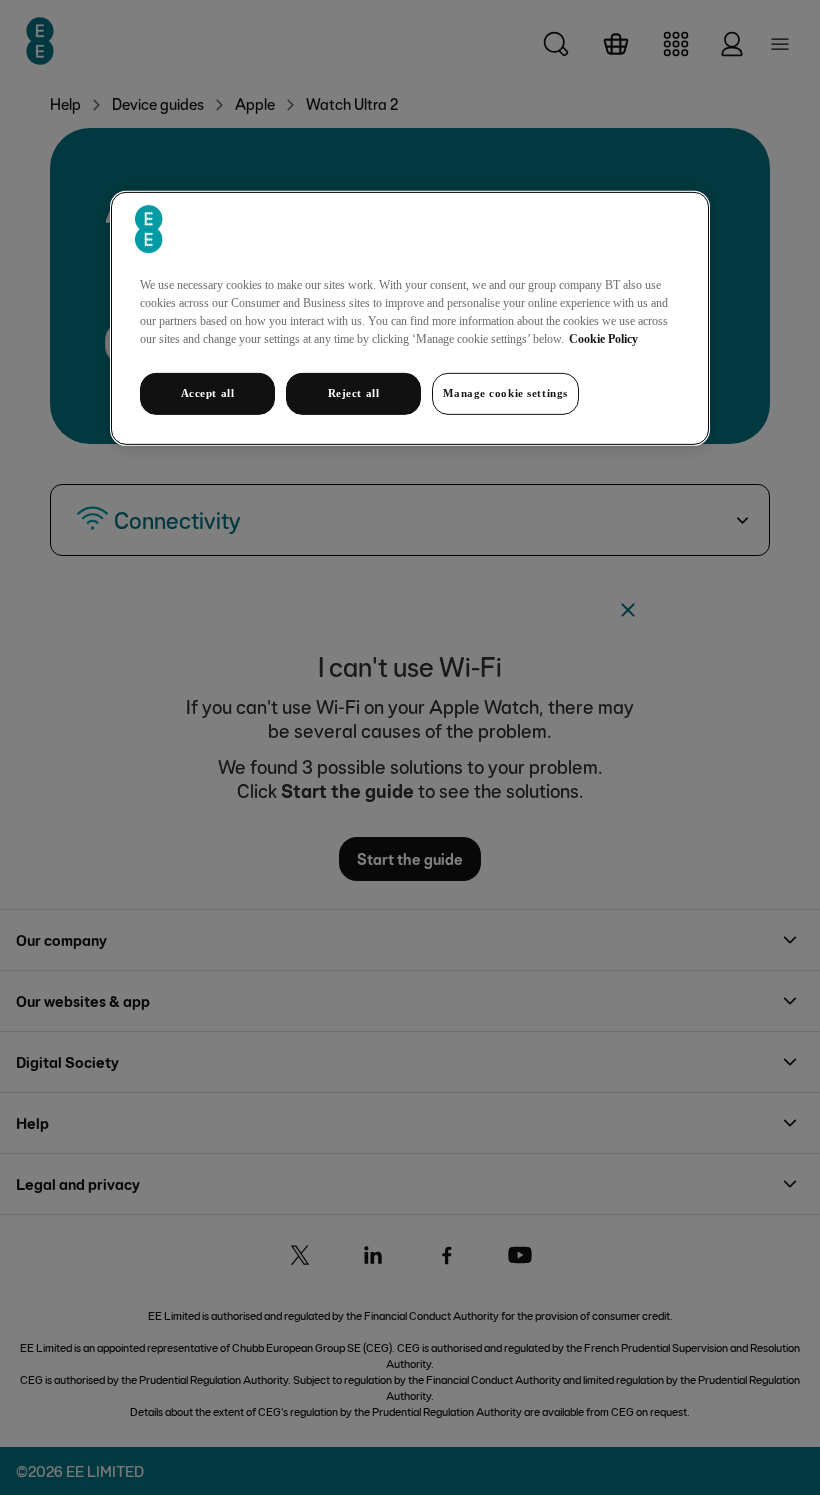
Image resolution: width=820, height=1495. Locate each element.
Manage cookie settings (505, 393)
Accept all (208, 393)
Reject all (354, 393)
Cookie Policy (603, 339)
